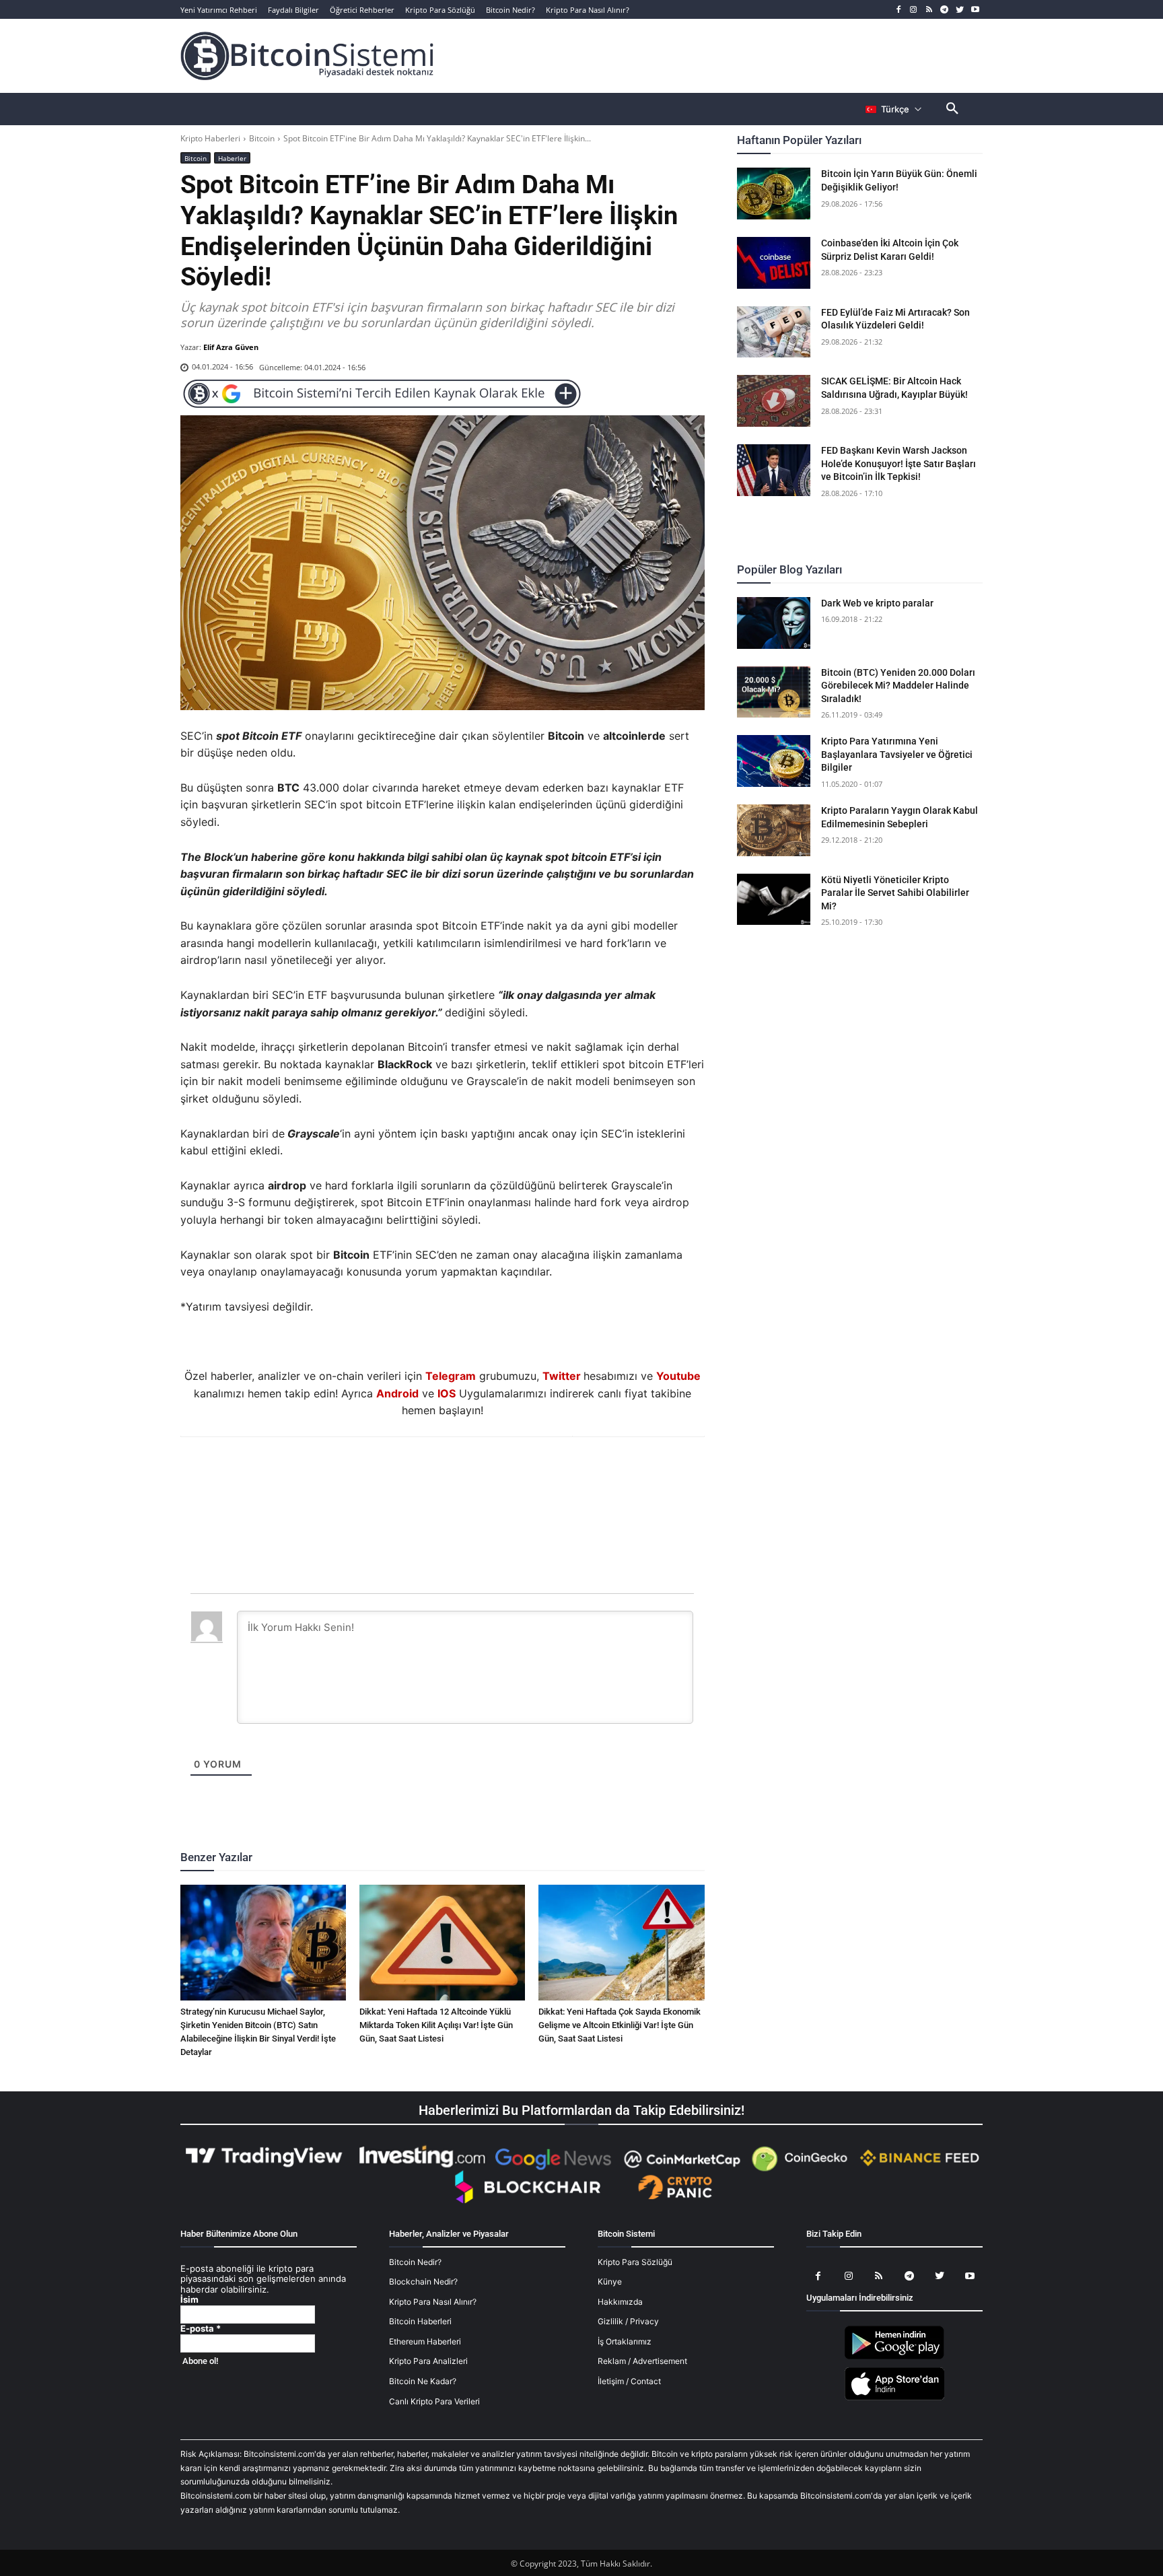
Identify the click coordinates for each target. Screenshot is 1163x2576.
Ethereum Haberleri (425, 2341)
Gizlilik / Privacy (628, 2321)
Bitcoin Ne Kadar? (423, 2381)
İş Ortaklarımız (625, 2341)
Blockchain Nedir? (423, 2282)
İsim (189, 2300)
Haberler (232, 158)
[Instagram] (914, 10)
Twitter (562, 1376)
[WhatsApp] (426, 1473)
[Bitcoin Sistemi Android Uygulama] (894, 2357)
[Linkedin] (457, 1473)
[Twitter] (959, 10)
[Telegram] (945, 10)
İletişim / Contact (629, 2381)
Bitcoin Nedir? (415, 2262)
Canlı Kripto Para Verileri (434, 2401)
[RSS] (929, 10)
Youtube (678, 1376)
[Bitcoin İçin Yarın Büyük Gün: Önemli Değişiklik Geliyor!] (774, 194)
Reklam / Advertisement (642, 2361)
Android (397, 1393)
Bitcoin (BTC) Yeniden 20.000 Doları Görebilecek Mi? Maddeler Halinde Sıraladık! (898, 686)
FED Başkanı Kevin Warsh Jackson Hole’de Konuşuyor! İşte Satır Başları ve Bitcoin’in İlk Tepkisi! (898, 463)
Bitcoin (262, 138)
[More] (520, 1473)
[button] (952, 109)
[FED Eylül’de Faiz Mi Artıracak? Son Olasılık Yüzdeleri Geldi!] (774, 332)
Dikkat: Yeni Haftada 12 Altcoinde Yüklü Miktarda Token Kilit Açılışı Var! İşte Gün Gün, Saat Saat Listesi (436, 2025)
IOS (447, 1393)
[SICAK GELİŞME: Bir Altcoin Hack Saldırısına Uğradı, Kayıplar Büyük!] (774, 401)
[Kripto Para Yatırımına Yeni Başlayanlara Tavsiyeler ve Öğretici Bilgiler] (774, 761)
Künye (610, 2282)
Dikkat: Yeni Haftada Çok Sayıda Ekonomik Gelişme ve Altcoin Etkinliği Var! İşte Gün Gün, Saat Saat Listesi (620, 2025)
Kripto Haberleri (210, 138)
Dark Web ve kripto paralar (877, 603)
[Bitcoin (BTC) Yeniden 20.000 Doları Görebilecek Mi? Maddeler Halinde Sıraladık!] (774, 692)
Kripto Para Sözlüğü (635, 2262)
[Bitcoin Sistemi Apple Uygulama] (894, 2398)
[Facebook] (898, 10)
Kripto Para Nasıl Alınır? (433, 2302)
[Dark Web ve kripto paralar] (774, 623)
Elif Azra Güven (231, 347)
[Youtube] (975, 10)
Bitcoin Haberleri (420, 2321)
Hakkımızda (620, 2302)
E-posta (201, 2329)
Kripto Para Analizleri (428, 2361)
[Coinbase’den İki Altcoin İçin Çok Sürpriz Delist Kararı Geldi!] (774, 263)
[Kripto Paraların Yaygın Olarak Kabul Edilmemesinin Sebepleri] (774, 830)
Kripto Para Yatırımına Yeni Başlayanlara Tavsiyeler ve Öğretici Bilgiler (897, 754)
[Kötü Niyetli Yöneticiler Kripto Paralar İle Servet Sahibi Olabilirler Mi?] (774, 900)
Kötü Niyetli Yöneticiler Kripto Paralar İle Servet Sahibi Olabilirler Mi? (895, 893)
